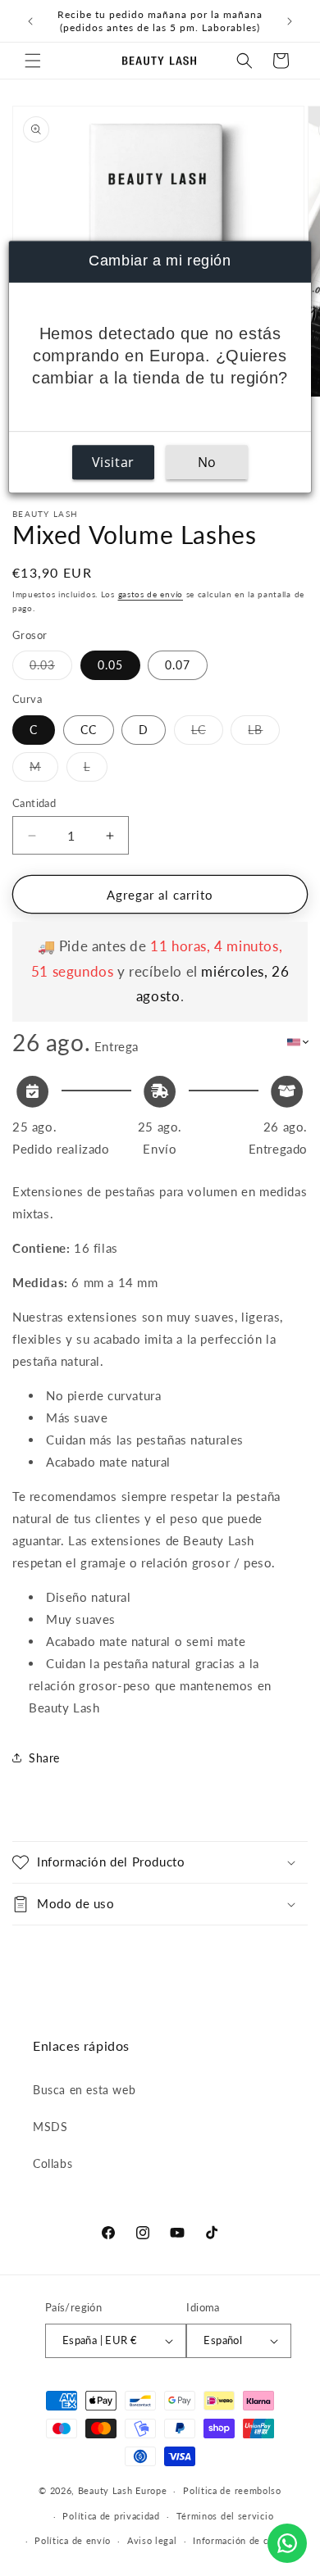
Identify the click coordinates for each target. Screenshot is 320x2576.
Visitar (113, 462)
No (207, 462)
